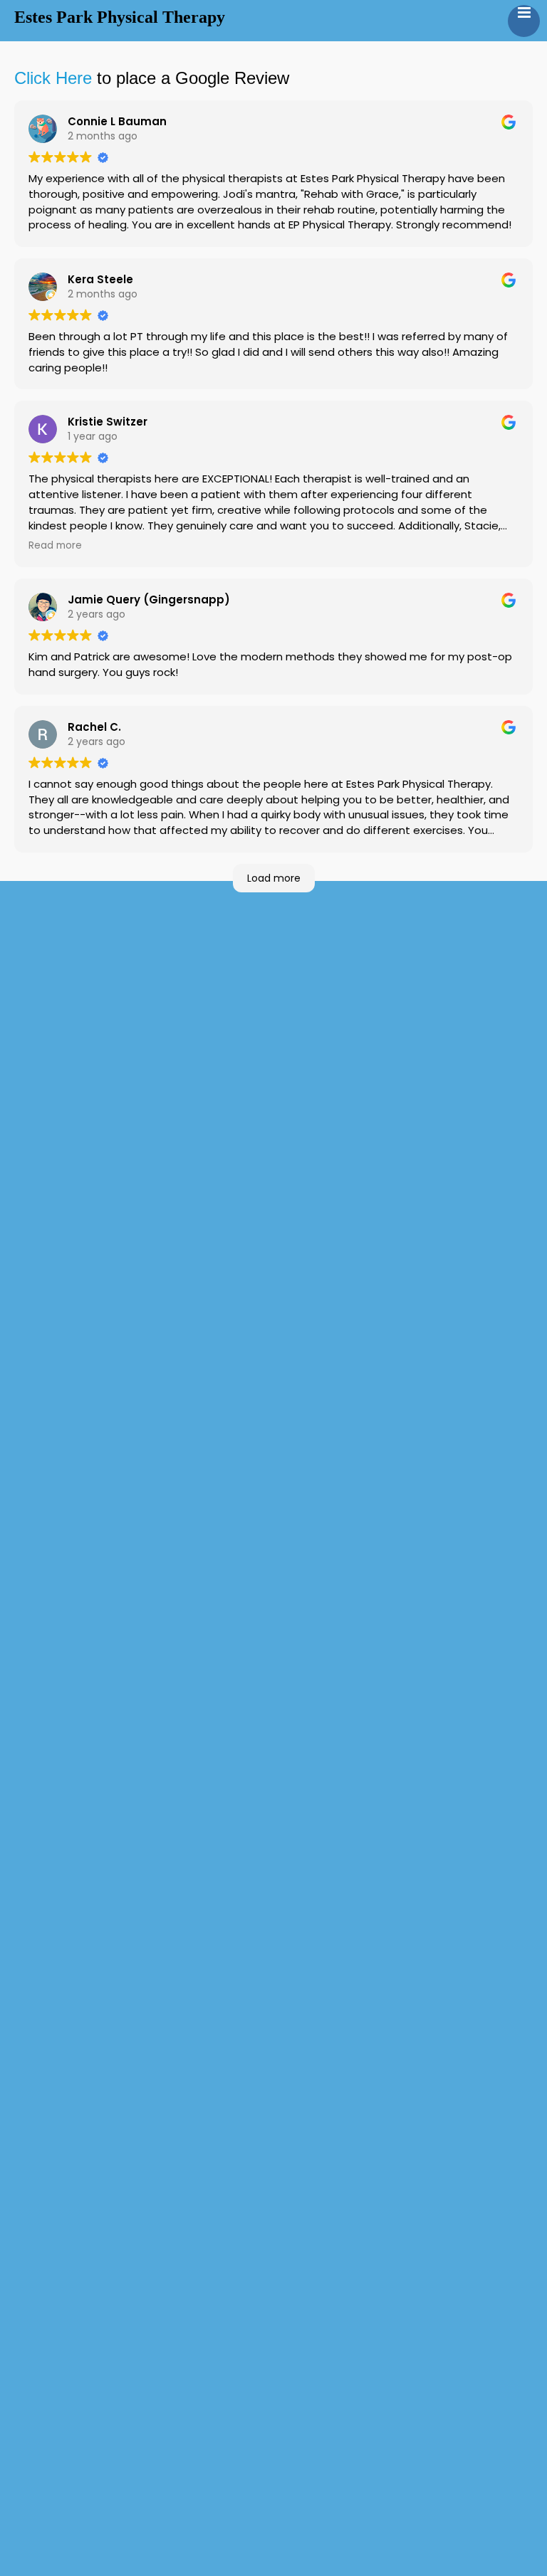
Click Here (53, 78)
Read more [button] (55, 545)
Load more (274, 878)
